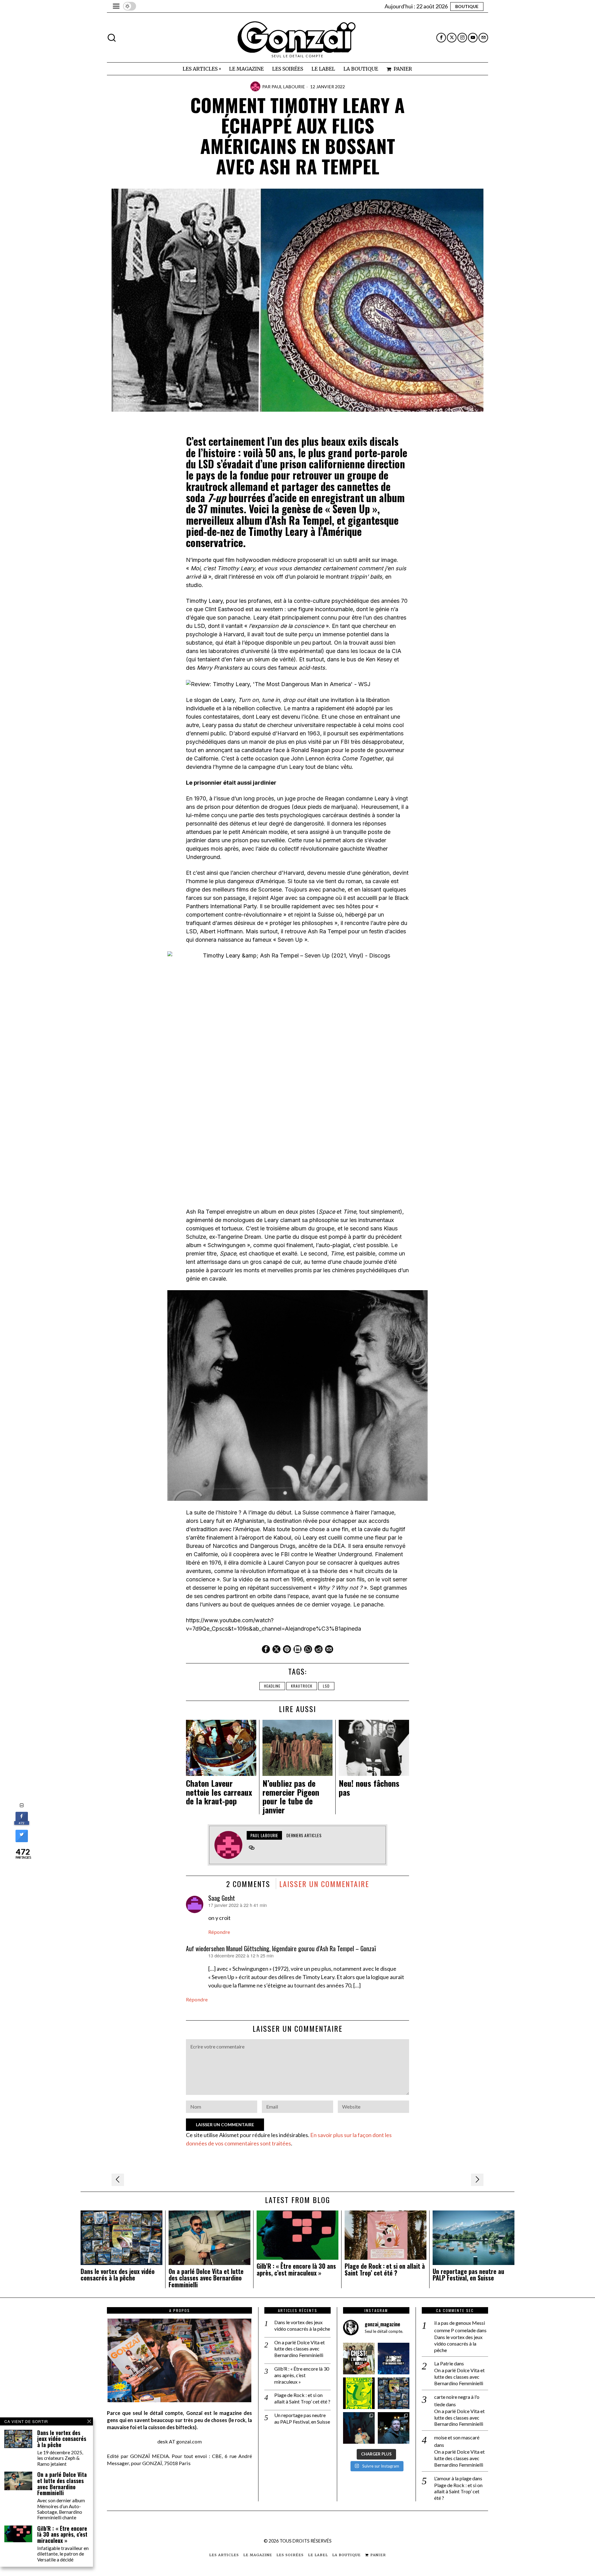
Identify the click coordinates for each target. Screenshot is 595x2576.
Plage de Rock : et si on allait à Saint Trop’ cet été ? (385, 2270)
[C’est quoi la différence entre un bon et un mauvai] (394, 2359)
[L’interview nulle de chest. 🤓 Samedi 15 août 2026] (359, 2359)
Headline (272, 1686)
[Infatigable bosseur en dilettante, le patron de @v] (394, 2428)
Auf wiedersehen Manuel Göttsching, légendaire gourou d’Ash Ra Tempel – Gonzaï (281, 1948)
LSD (326, 1686)
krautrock (302, 1686)
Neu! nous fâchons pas (369, 1788)
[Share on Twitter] (22, 1840)
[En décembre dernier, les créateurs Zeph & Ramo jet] (394, 2393)
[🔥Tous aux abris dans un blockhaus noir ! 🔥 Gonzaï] (359, 2393)
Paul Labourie (288, 87)
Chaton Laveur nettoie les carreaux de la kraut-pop (219, 1792)
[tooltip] (441, 38)
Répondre (219, 1932)
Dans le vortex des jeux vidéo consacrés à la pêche (118, 2275)
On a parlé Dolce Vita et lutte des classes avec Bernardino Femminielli (206, 2278)
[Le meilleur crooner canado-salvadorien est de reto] (359, 2428)
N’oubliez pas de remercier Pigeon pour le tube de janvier (291, 1797)
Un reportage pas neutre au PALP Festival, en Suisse (468, 2275)
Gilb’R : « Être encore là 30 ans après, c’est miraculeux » (296, 2270)
